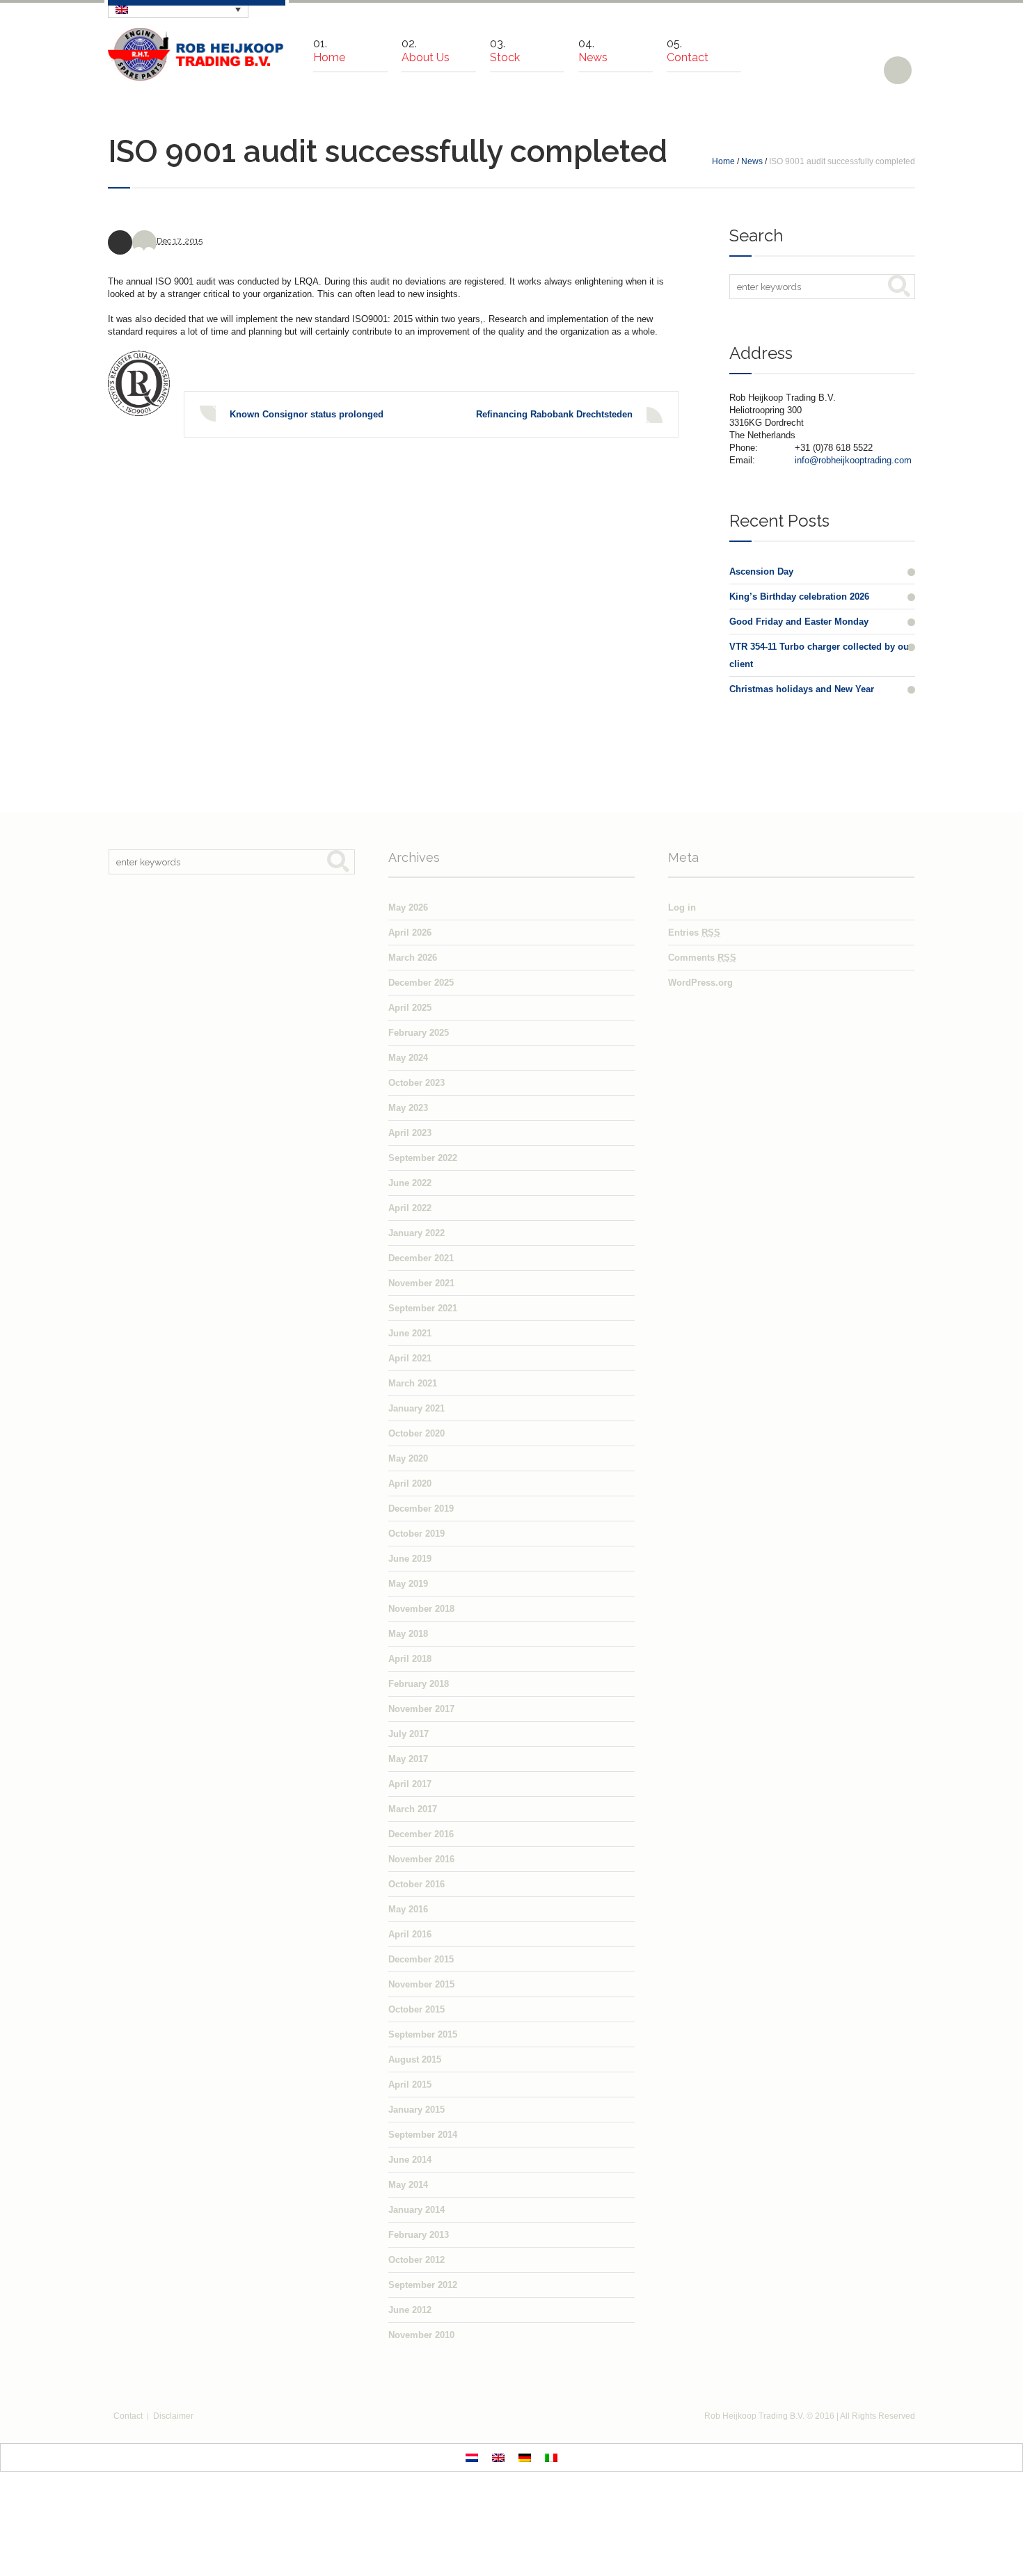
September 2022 (423, 1158)
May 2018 (408, 1634)
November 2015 (421, 1984)
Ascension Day (761, 571)
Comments (702, 958)
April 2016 (410, 1934)
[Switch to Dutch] (472, 2457)
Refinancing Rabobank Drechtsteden (554, 414)
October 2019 (417, 1534)
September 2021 (423, 1308)
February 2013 (419, 2235)
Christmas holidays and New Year (802, 689)
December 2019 (421, 1509)
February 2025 (419, 1033)
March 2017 (413, 1809)
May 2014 (408, 2185)
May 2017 (408, 1759)
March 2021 (413, 1383)
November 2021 (421, 1283)
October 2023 (417, 1083)
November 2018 (421, 1609)
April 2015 (410, 2085)
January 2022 (417, 1233)
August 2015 (415, 2059)
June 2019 (410, 1559)
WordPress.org (700, 983)
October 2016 (417, 1884)
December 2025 (421, 983)
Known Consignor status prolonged (307, 414)
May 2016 (408, 1909)
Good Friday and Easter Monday (799, 622)
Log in (682, 907)
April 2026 (410, 933)
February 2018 (419, 1684)
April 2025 (410, 1008)
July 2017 (409, 1734)
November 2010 (421, 2335)
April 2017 (410, 1784)
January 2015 (417, 2110)
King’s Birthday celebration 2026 (799, 597)
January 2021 (417, 1408)
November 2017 (421, 1709)
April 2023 (410, 1133)
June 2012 (410, 2310)
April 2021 (410, 1358)
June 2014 (410, 2160)
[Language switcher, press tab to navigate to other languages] (178, 9)
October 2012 (417, 2260)
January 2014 (417, 2210)
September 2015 (423, 2034)
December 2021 (421, 1258)
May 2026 (408, 907)
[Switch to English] (498, 2457)
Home (723, 161)
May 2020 (408, 1458)
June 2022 (410, 1183)
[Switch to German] (525, 2457)
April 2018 (410, 1659)
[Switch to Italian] (551, 2457)
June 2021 (410, 1333)
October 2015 (417, 2009)
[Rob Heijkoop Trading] (197, 54)
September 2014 (423, 2135)
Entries (694, 933)
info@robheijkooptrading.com (853, 460)
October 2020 (417, 1433)
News (752, 161)
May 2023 (408, 1108)
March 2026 (413, 958)
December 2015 (421, 1959)
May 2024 (408, 1058)
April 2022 (410, 1208)
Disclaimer (173, 2416)
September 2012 (423, 2285)
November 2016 (421, 1859)
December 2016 (421, 1834)
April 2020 (410, 1483)
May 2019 (408, 1584)
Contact (128, 2416)
